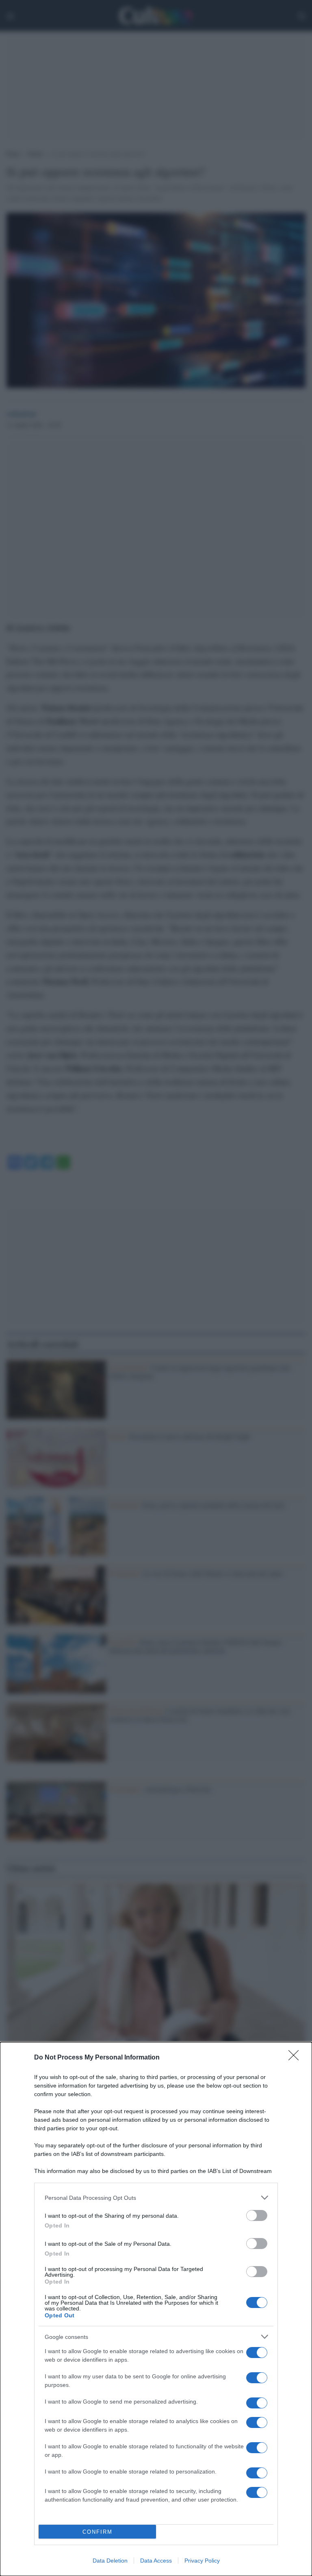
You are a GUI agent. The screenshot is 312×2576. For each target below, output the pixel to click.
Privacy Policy (202, 2561)
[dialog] (156, 2309)
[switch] (257, 2215)
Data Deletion (110, 2561)
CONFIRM (97, 2532)
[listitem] (156, 2198)
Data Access (156, 2561)
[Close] (296, 2058)
